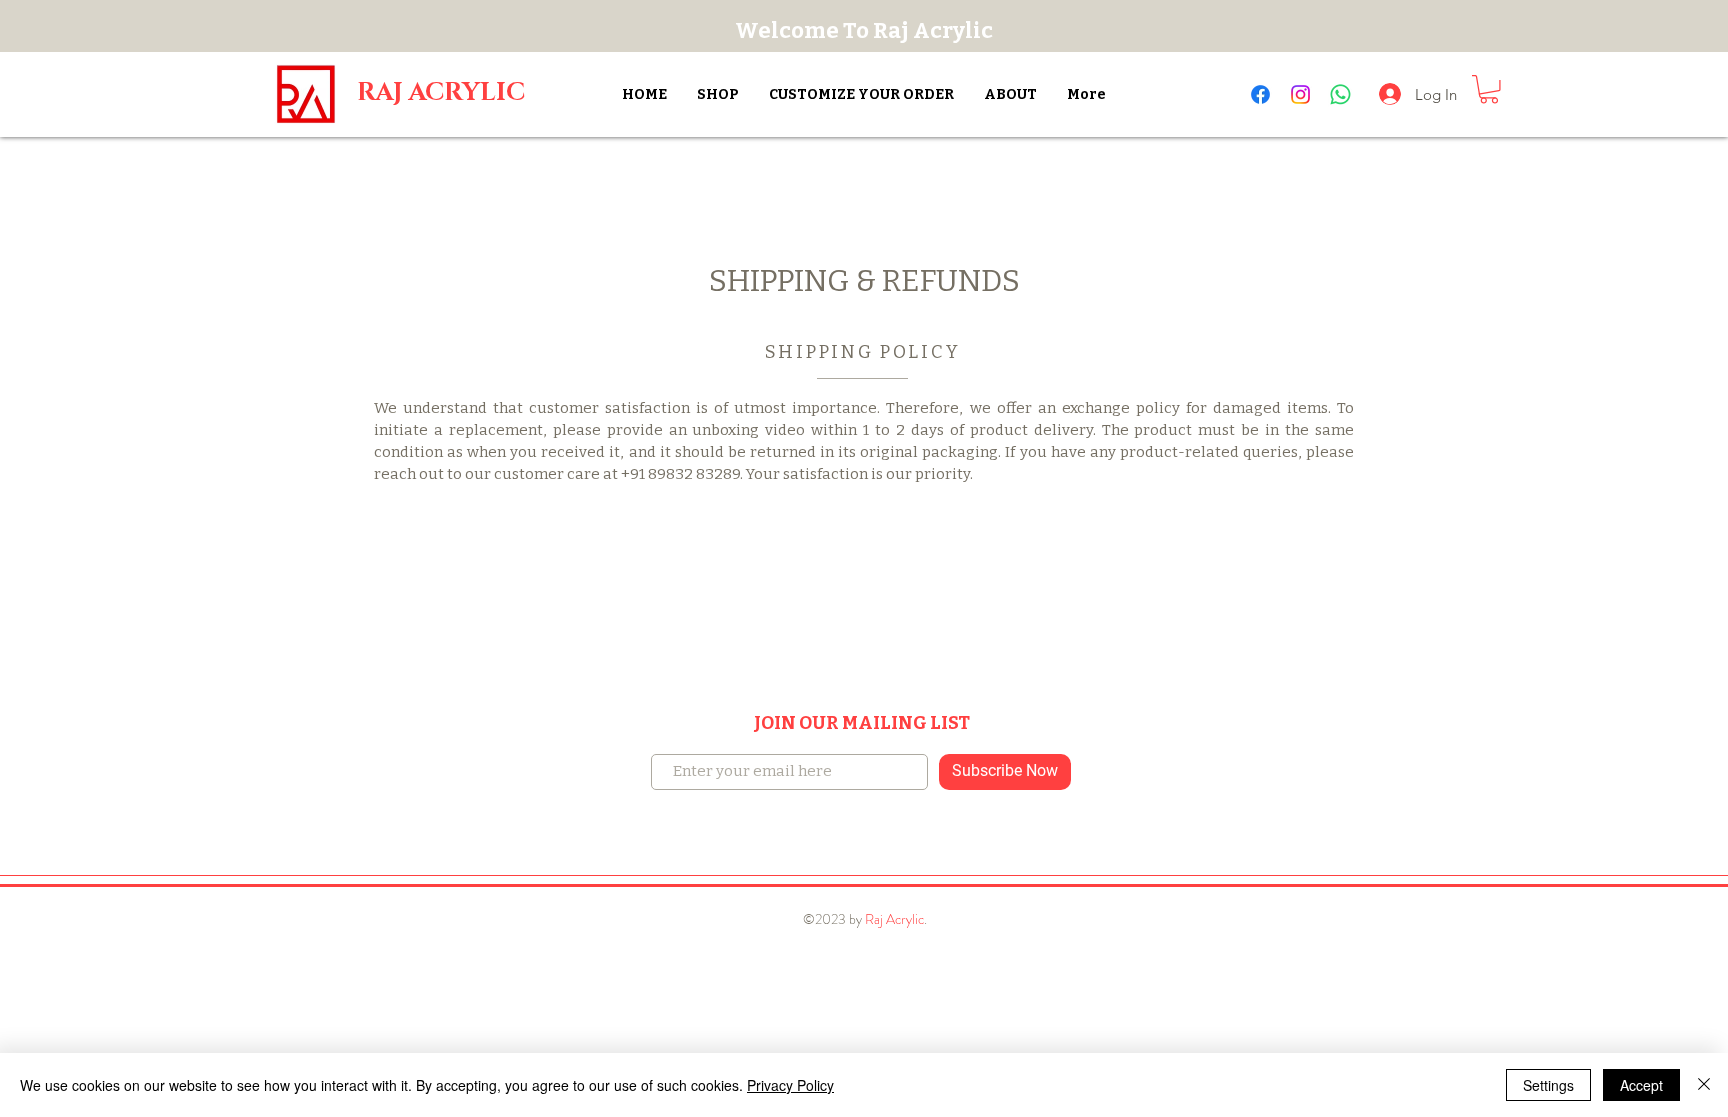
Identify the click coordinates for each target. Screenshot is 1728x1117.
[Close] (1704, 1085)
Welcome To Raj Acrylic (864, 30)
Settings (1548, 1085)
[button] (1489, 89)
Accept (1641, 1085)
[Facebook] (1260, 94)
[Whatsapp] (1340, 94)
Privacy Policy (790, 1085)
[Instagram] (1300, 94)
